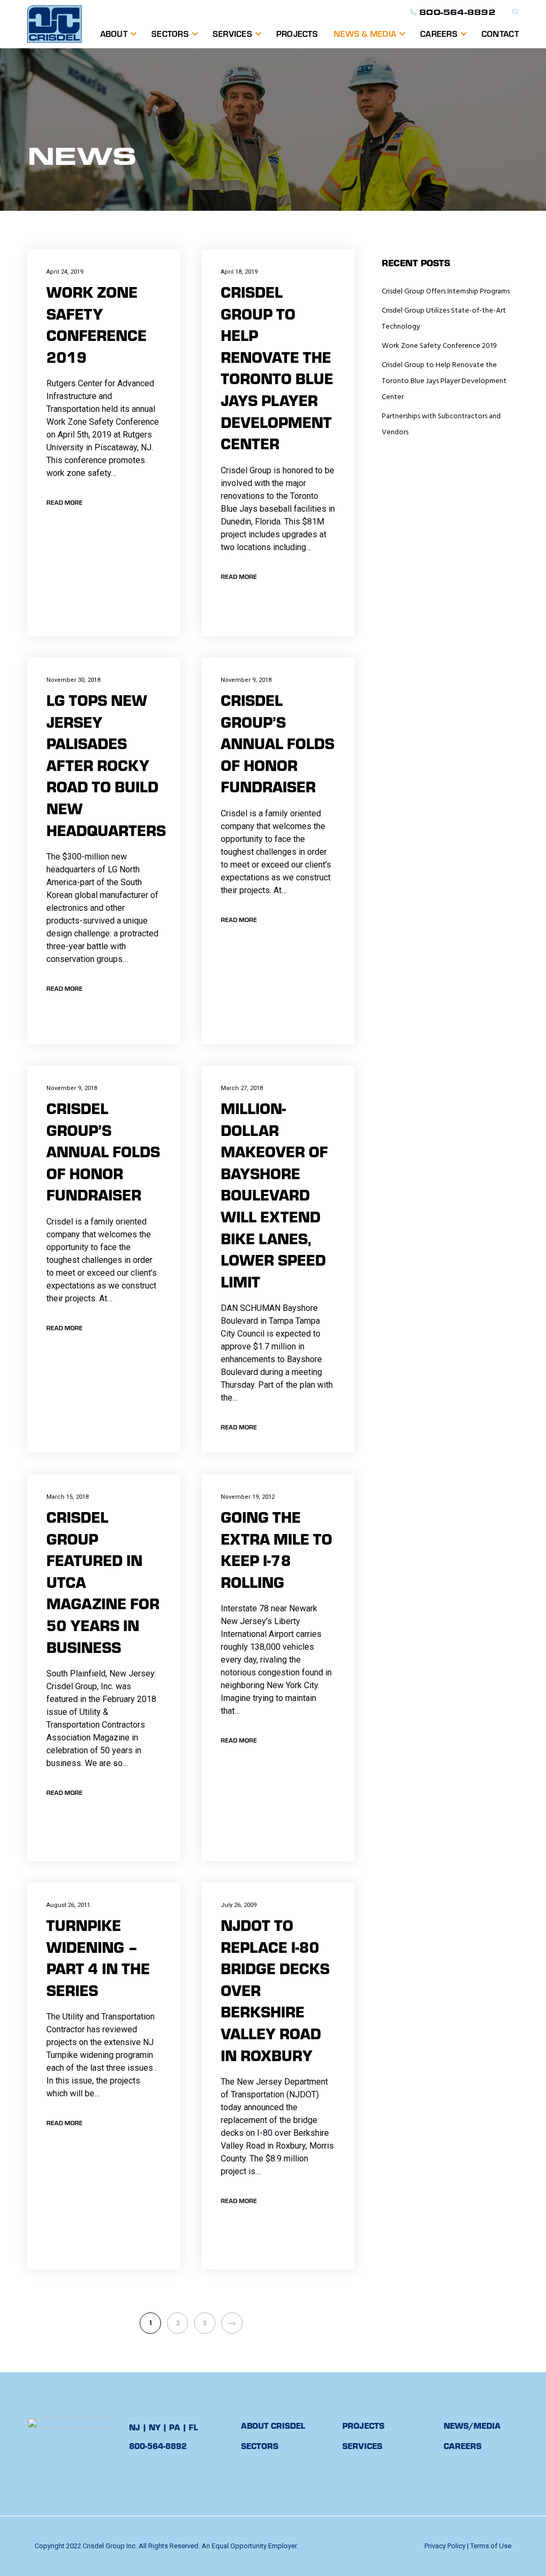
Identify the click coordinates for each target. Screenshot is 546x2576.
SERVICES (232, 33)
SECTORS (260, 2446)
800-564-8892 (457, 12)
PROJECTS (297, 33)
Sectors (170, 33)
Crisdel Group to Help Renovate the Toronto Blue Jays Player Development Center (444, 381)
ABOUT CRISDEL (273, 2425)
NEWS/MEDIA (472, 2425)
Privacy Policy (445, 2546)
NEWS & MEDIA (365, 33)
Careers (439, 33)
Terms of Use (491, 2546)
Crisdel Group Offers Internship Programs (446, 292)
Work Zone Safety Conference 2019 (439, 346)
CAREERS (463, 2446)
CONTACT (500, 33)
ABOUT (114, 33)
